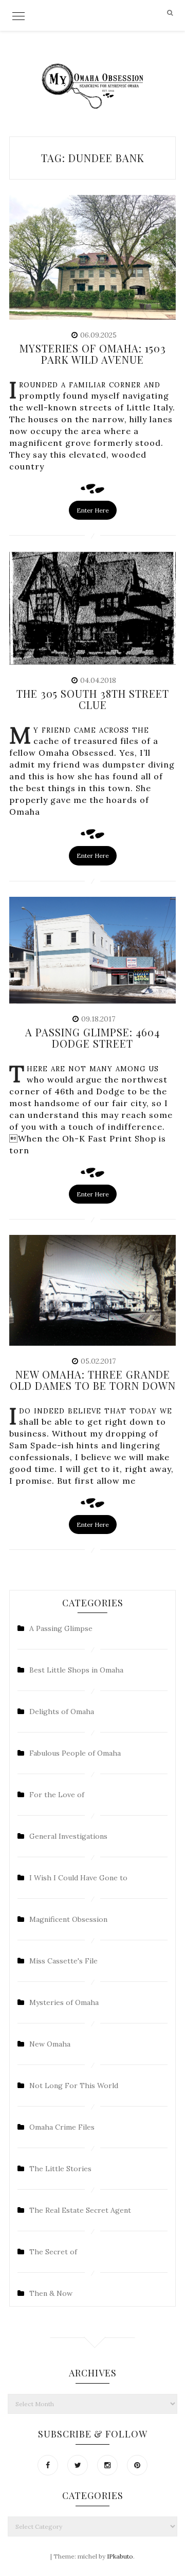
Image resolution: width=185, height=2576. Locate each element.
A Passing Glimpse (61, 1628)
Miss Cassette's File (63, 1961)
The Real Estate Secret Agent (80, 2210)
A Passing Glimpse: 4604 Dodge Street (92, 1038)
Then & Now (51, 2293)
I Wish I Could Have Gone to (78, 1878)
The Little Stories (60, 2169)
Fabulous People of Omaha (75, 1753)
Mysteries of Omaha (64, 2002)
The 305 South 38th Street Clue (93, 699)
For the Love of (57, 1795)
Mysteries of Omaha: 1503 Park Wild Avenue (93, 354)
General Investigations (68, 1836)
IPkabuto (120, 2556)
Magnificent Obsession (68, 1919)
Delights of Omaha (62, 1712)
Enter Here (93, 510)
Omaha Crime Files (62, 2127)
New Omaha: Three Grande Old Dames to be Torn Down (93, 1380)
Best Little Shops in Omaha (76, 1670)
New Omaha (50, 2044)
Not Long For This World (74, 2086)
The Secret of (53, 2252)
